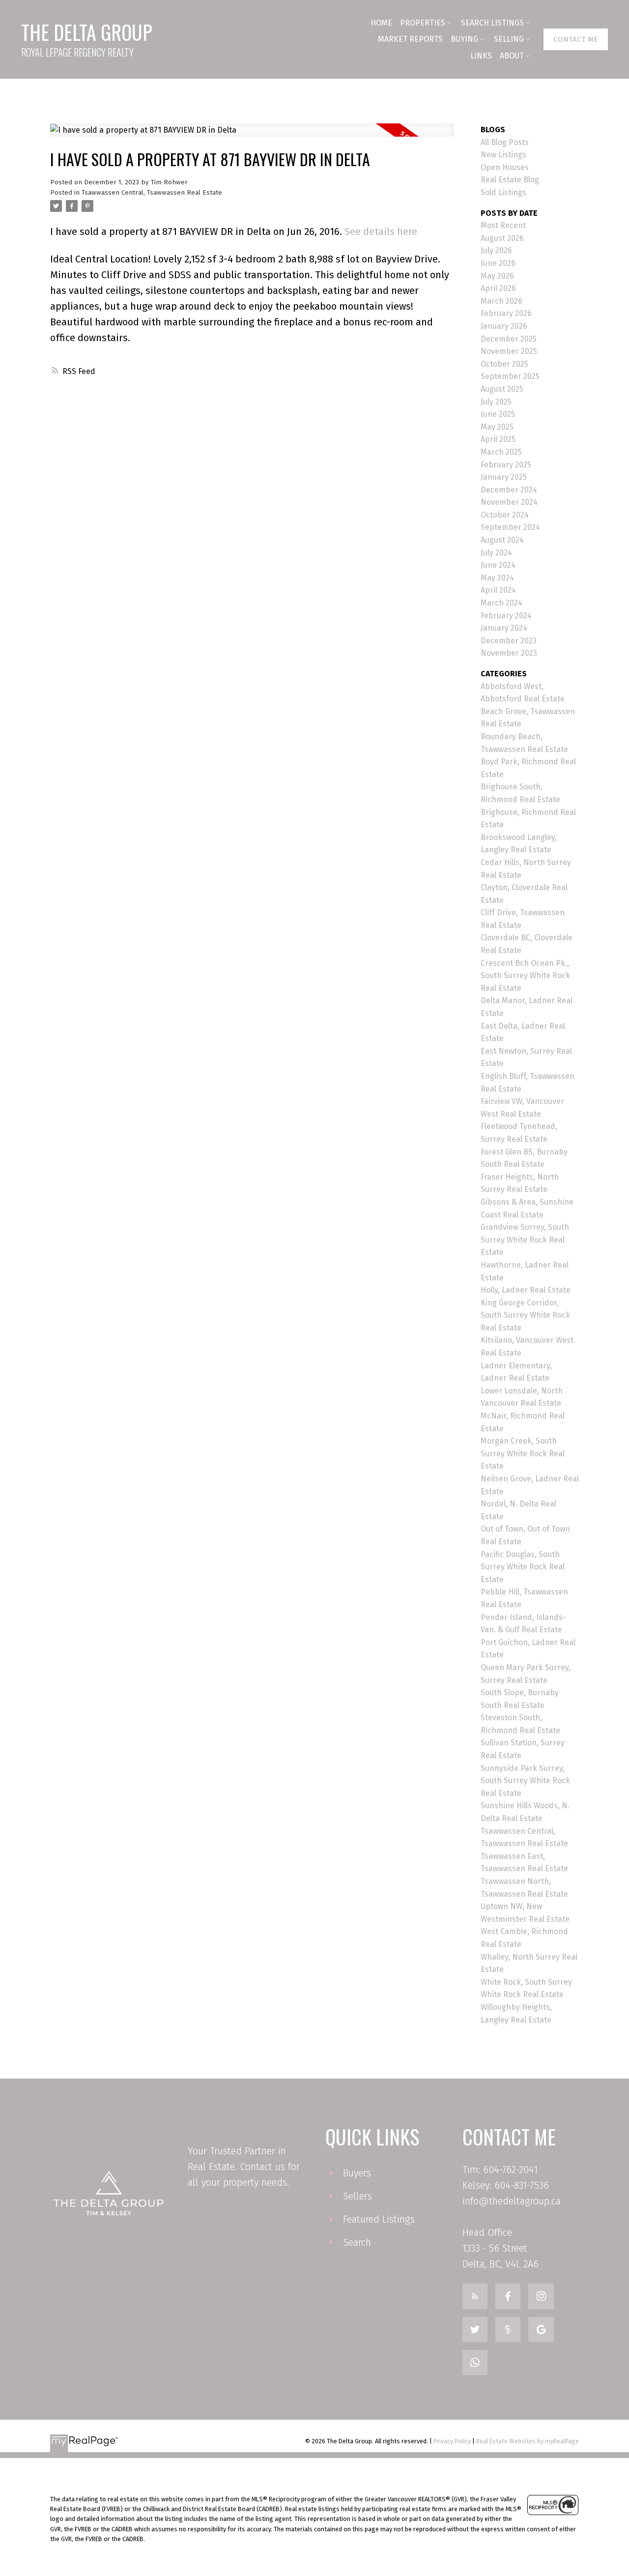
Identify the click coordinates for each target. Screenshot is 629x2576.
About (512, 56)
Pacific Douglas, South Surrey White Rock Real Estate (523, 1567)
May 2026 (497, 276)
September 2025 (510, 376)
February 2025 (506, 465)
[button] (576, 39)
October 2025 (504, 364)
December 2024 (509, 490)
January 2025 (504, 477)
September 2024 (510, 527)
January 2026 (504, 326)
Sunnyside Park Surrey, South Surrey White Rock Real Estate (525, 1781)
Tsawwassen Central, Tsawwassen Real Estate (152, 193)
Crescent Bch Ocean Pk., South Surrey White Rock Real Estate (525, 976)
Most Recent (503, 225)
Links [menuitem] (481, 56)
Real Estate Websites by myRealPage (528, 2441)
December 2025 (509, 339)
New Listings (503, 155)
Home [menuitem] (381, 23)
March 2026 (501, 301)
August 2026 (502, 238)
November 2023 (509, 653)
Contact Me (576, 39)
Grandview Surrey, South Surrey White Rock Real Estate (525, 1240)
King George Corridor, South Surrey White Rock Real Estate (525, 1315)
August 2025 (502, 389)
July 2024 (496, 553)
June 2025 (498, 414)
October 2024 (505, 515)
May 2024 (497, 578)
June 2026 (498, 263)
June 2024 (498, 565)
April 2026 (498, 288)
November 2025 (509, 351)
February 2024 (506, 616)
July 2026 (496, 250)
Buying (464, 39)
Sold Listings (503, 192)
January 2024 (504, 628)
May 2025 (497, 427)
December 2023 (509, 641)
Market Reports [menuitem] (410, 39)
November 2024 (509, 502)
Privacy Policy (452, 2441)
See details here (381, 232)
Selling (509, 39)
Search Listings (492, 23)
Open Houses (505, 167)
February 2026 (506, 313)
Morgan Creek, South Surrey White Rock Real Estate (523, 1453)
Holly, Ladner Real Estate (526, 1290)
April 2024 (498, 590)
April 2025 (498, 439)
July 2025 (496, 402)
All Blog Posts (505, 142)
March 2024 (501, 603)
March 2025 (501, 452)
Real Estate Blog (510, 180)
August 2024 (502, 540)
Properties (423, 23)
